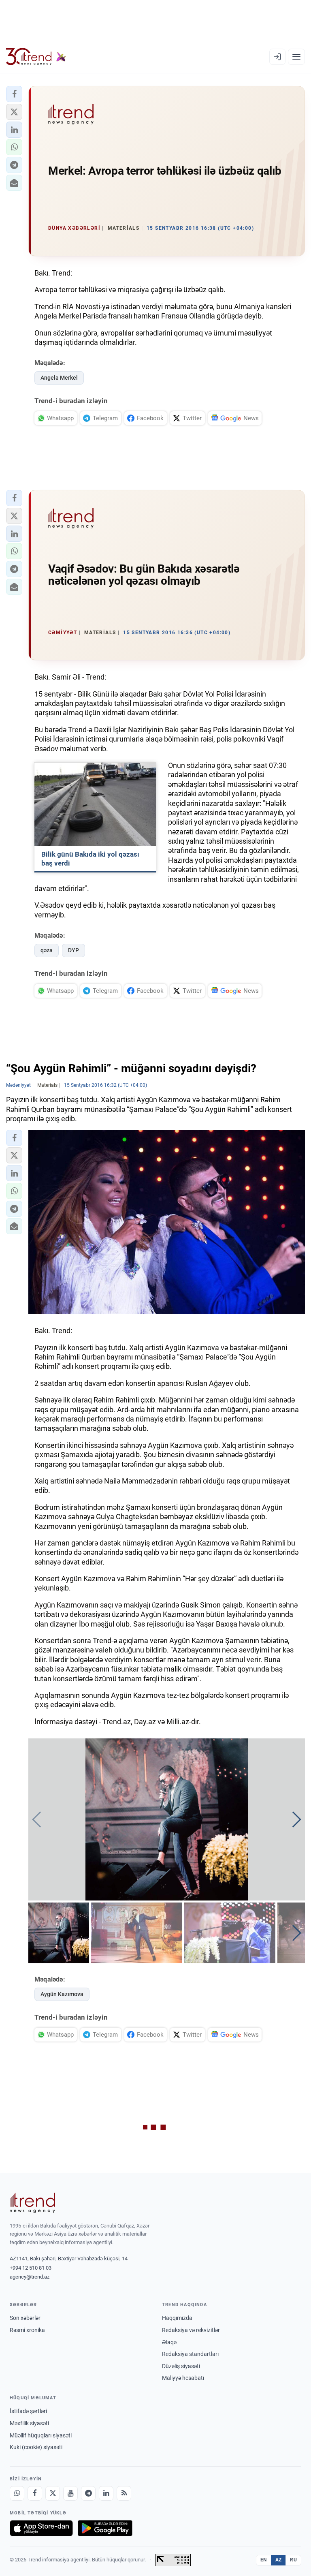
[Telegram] (88, 2493)
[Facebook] (35, 2493)
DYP (73, 950)
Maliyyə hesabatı (183, 2378)
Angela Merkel (59, 378)
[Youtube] (70, 2493)
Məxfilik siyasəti (29, 2423)
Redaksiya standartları (190, 2354)
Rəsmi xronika (27, 2330)
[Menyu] (296, 57)
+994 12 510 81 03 (31, 2268)
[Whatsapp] (17, 2493)
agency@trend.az (30, 2277)
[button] (14, 94)
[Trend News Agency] (32, 2203)
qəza (47, 950)
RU (293, 2560)
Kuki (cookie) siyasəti (36, 2447)
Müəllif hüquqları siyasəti (41, 2435)
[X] (53, 2493)
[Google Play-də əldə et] (105, 2528)
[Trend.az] (36, 57)
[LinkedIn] (106, 2493)
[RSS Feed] (124, 2493)
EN (264, 2560)
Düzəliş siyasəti (181, 2366)
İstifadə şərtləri (28, 2411)
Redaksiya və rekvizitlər (191, 2330)
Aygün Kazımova (62, 1994)
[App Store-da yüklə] (41, 2528)
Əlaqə (169, 2342)
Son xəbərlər (25, 2318)
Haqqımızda (177, 2318)
